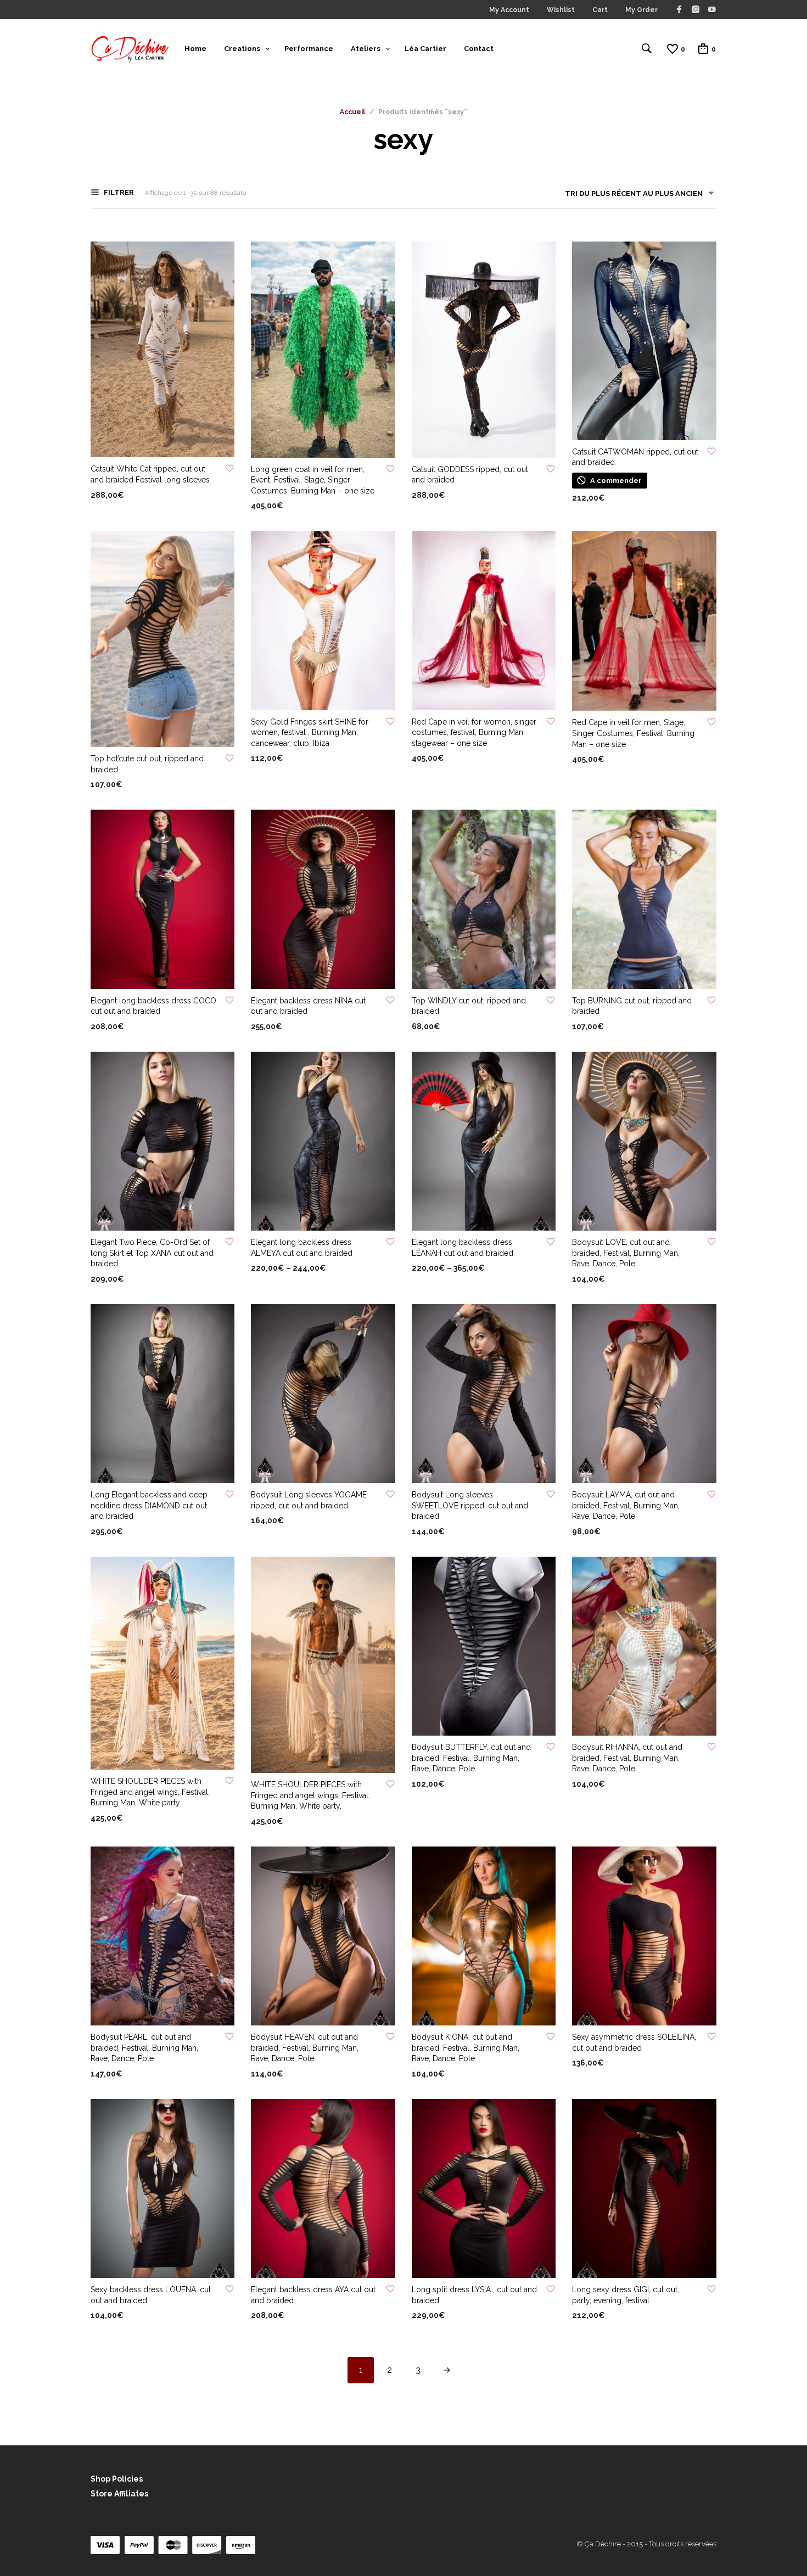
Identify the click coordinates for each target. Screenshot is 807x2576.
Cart (600, 10)
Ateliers (366, 49)
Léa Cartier (425, 49)
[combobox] (635, 196)
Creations (242, 49)
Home (195, 49)
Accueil (352, 112)
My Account (509, 10)
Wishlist (561, 10)
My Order (641, 10)
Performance (309, 49)
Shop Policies (117, 2479)
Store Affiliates (119, 2494)
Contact (479, 49)
